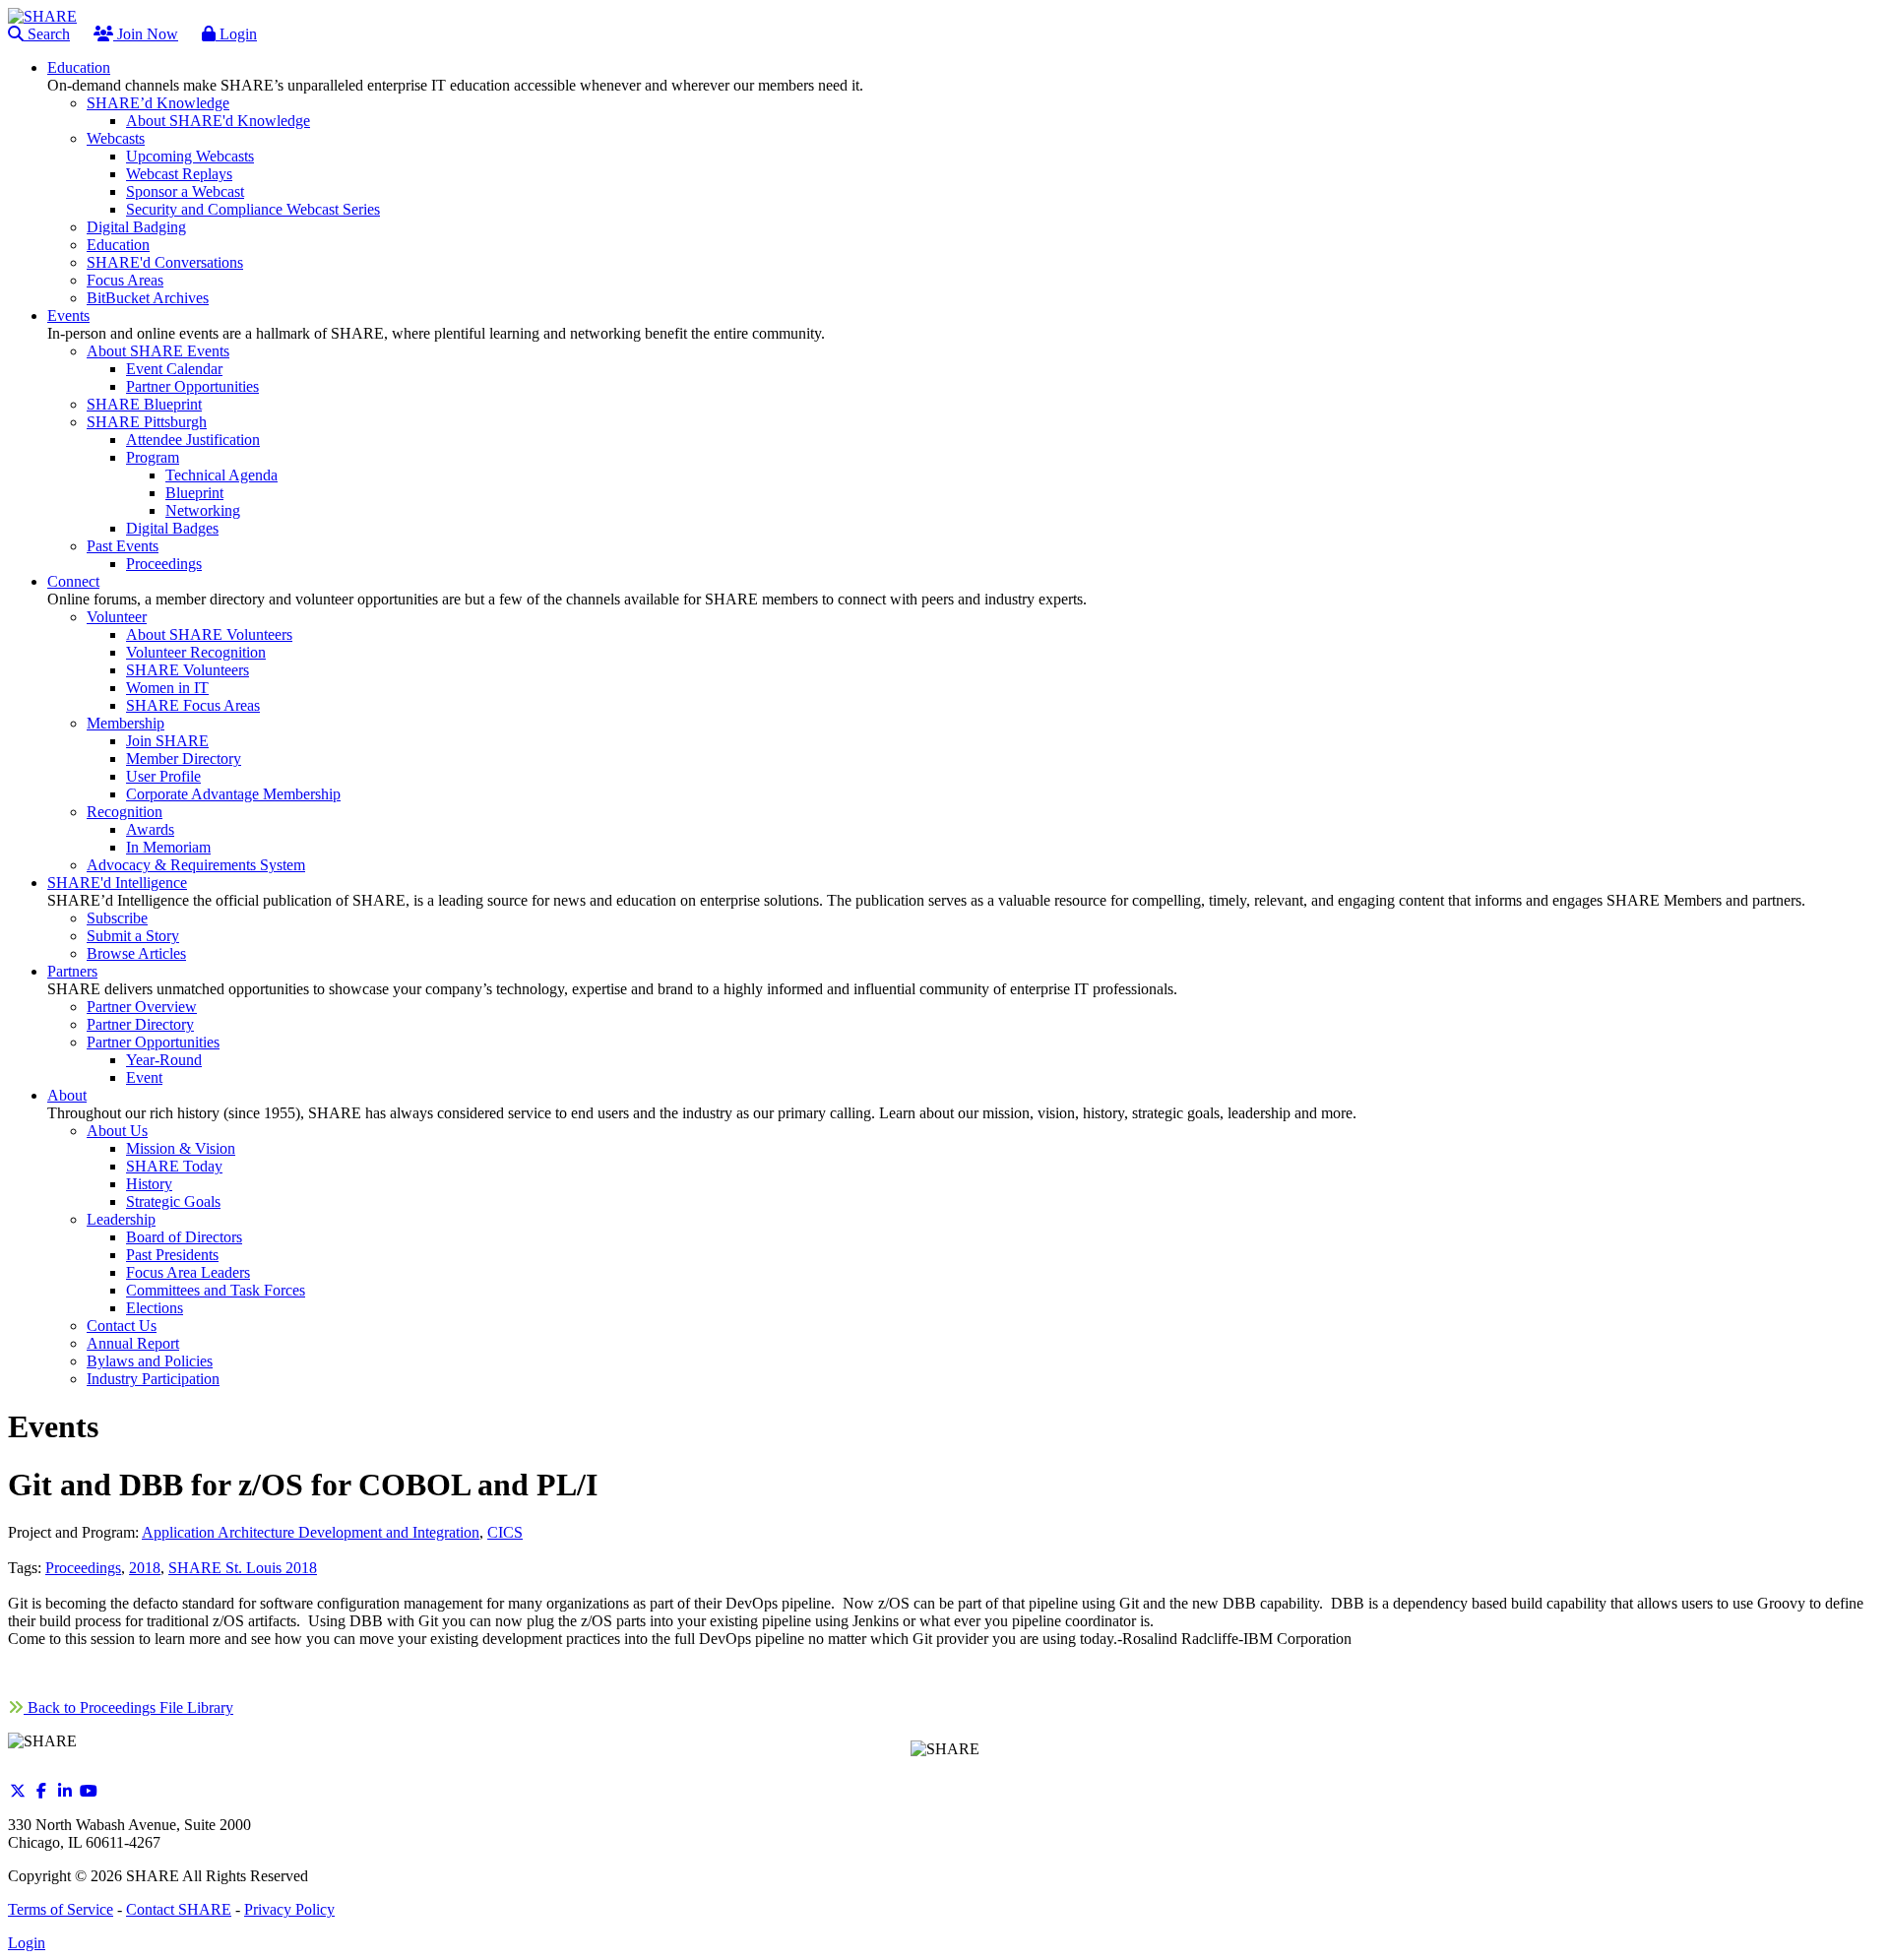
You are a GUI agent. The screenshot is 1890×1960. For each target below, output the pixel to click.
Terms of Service (61, 1909)
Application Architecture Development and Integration (311, 1532)
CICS (505, 1532)
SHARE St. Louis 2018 (243, 1568)
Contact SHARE (179, 1909)
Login (236, 34)
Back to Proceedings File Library (128, 1707)
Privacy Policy (289, 1909)
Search (47, 34)
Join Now (146, 34)
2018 (145, 1568)
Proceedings (83, 1568)
